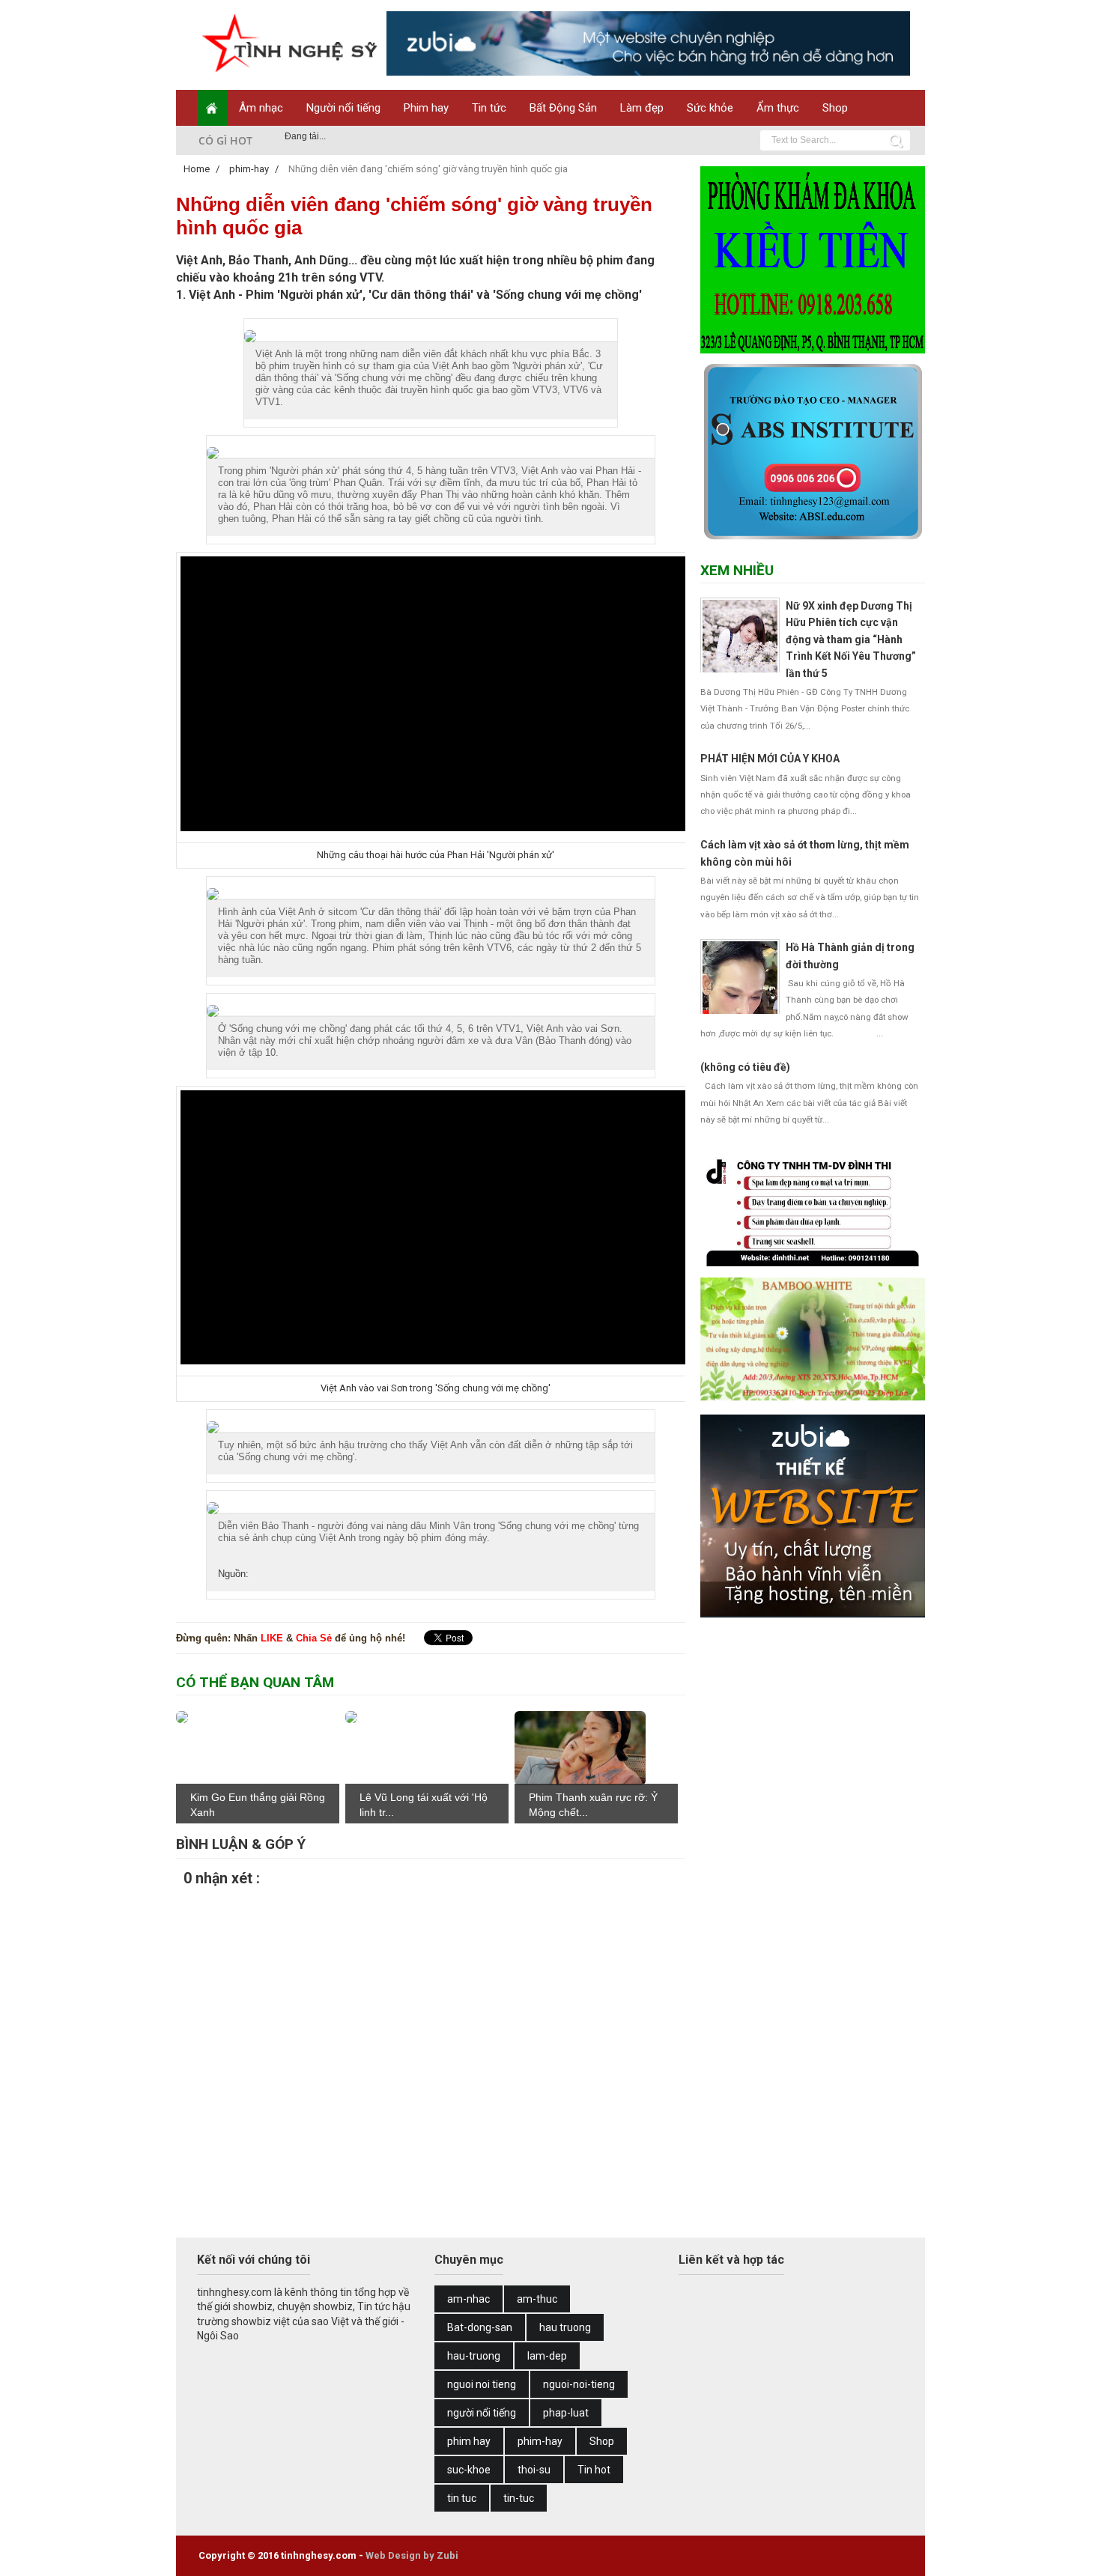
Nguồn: (233, 1574)
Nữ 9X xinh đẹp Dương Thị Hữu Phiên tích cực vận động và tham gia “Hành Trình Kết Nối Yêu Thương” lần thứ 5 (851, 640)
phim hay (469, 2441)
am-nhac (468, 2299)
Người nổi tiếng (343, 108)
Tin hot (594, 2470)
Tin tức (489, 108)
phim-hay (540, 2441)
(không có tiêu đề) (745, 1067)
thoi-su (534, 2470)
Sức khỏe (710, 108)
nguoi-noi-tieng (579, 2384)
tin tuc (462, 2498)
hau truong (565, 2327)
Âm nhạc (261, 108)
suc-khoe (469, 2470)
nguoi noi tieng (482, 2384)
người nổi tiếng (482, 2413)
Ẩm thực (778, 108)
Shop (835, 108)
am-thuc (537, 2299)
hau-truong (474, 2356)
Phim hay (426, 108)
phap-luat (566, 2413)
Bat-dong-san (480, 2327)
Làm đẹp (642, 108)
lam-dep (547, 2356)
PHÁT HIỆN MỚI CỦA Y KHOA (770, 759)
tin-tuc (519, 2498)
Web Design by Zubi (412, 2555)
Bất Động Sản (563, 108)
